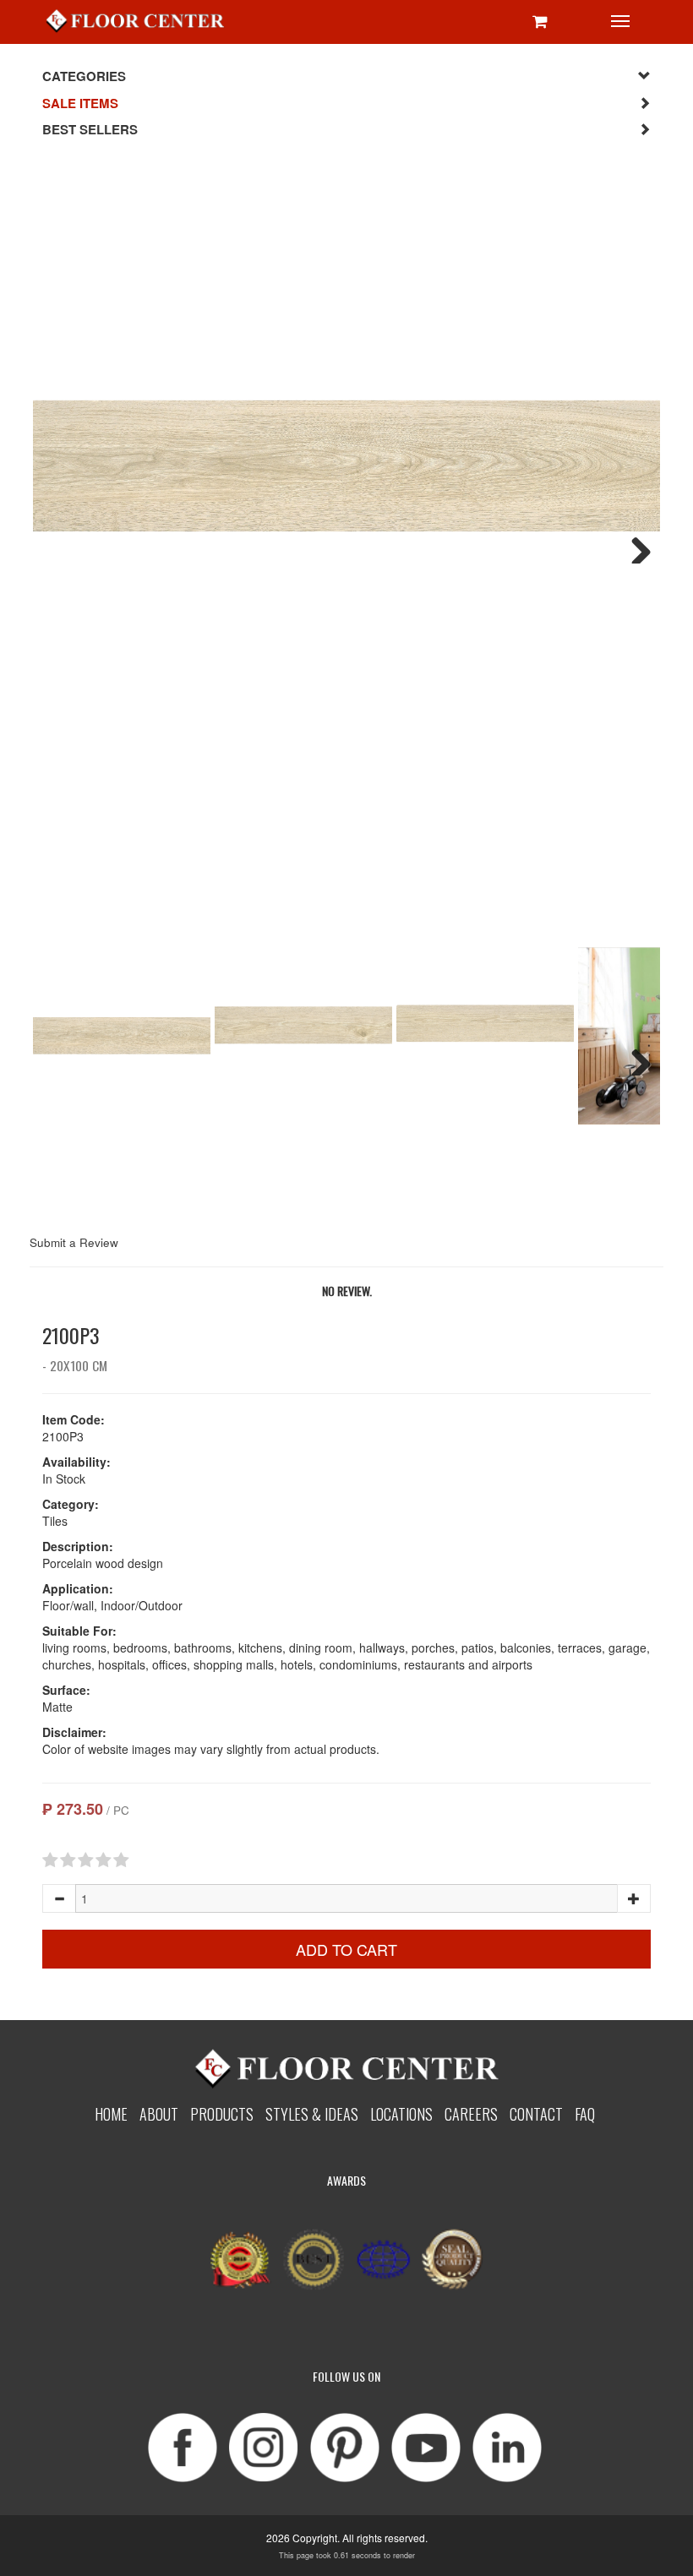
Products (222, 2113)
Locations (401, 2113)
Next (635, 547)
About (159, 2113)
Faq (585, 2113)
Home (111, 2113)
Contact (536, 2113)
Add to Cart (346, 1949)
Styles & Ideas (312, 2113)
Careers (471, 2113)
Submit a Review (74, 1242)
